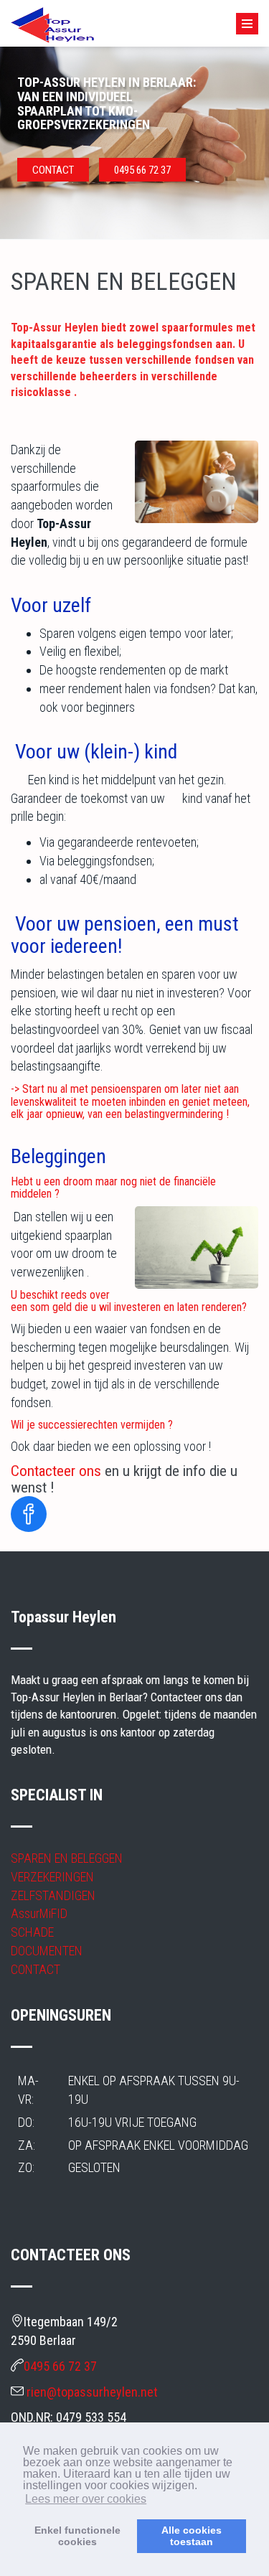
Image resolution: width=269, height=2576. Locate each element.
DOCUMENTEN (47, 1951)
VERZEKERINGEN (52, 1877)
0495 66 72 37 (142, 170)
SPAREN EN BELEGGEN (67, 1858)
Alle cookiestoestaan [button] (192, 2536)
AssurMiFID (39, 1913)
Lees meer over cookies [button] (86, 2499)
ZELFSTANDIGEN (53, 1895)
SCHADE (32, 1932)
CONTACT (53, 170)
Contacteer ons (56, 1471)
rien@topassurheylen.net (92, 2392)
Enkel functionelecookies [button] (77, 2536)
